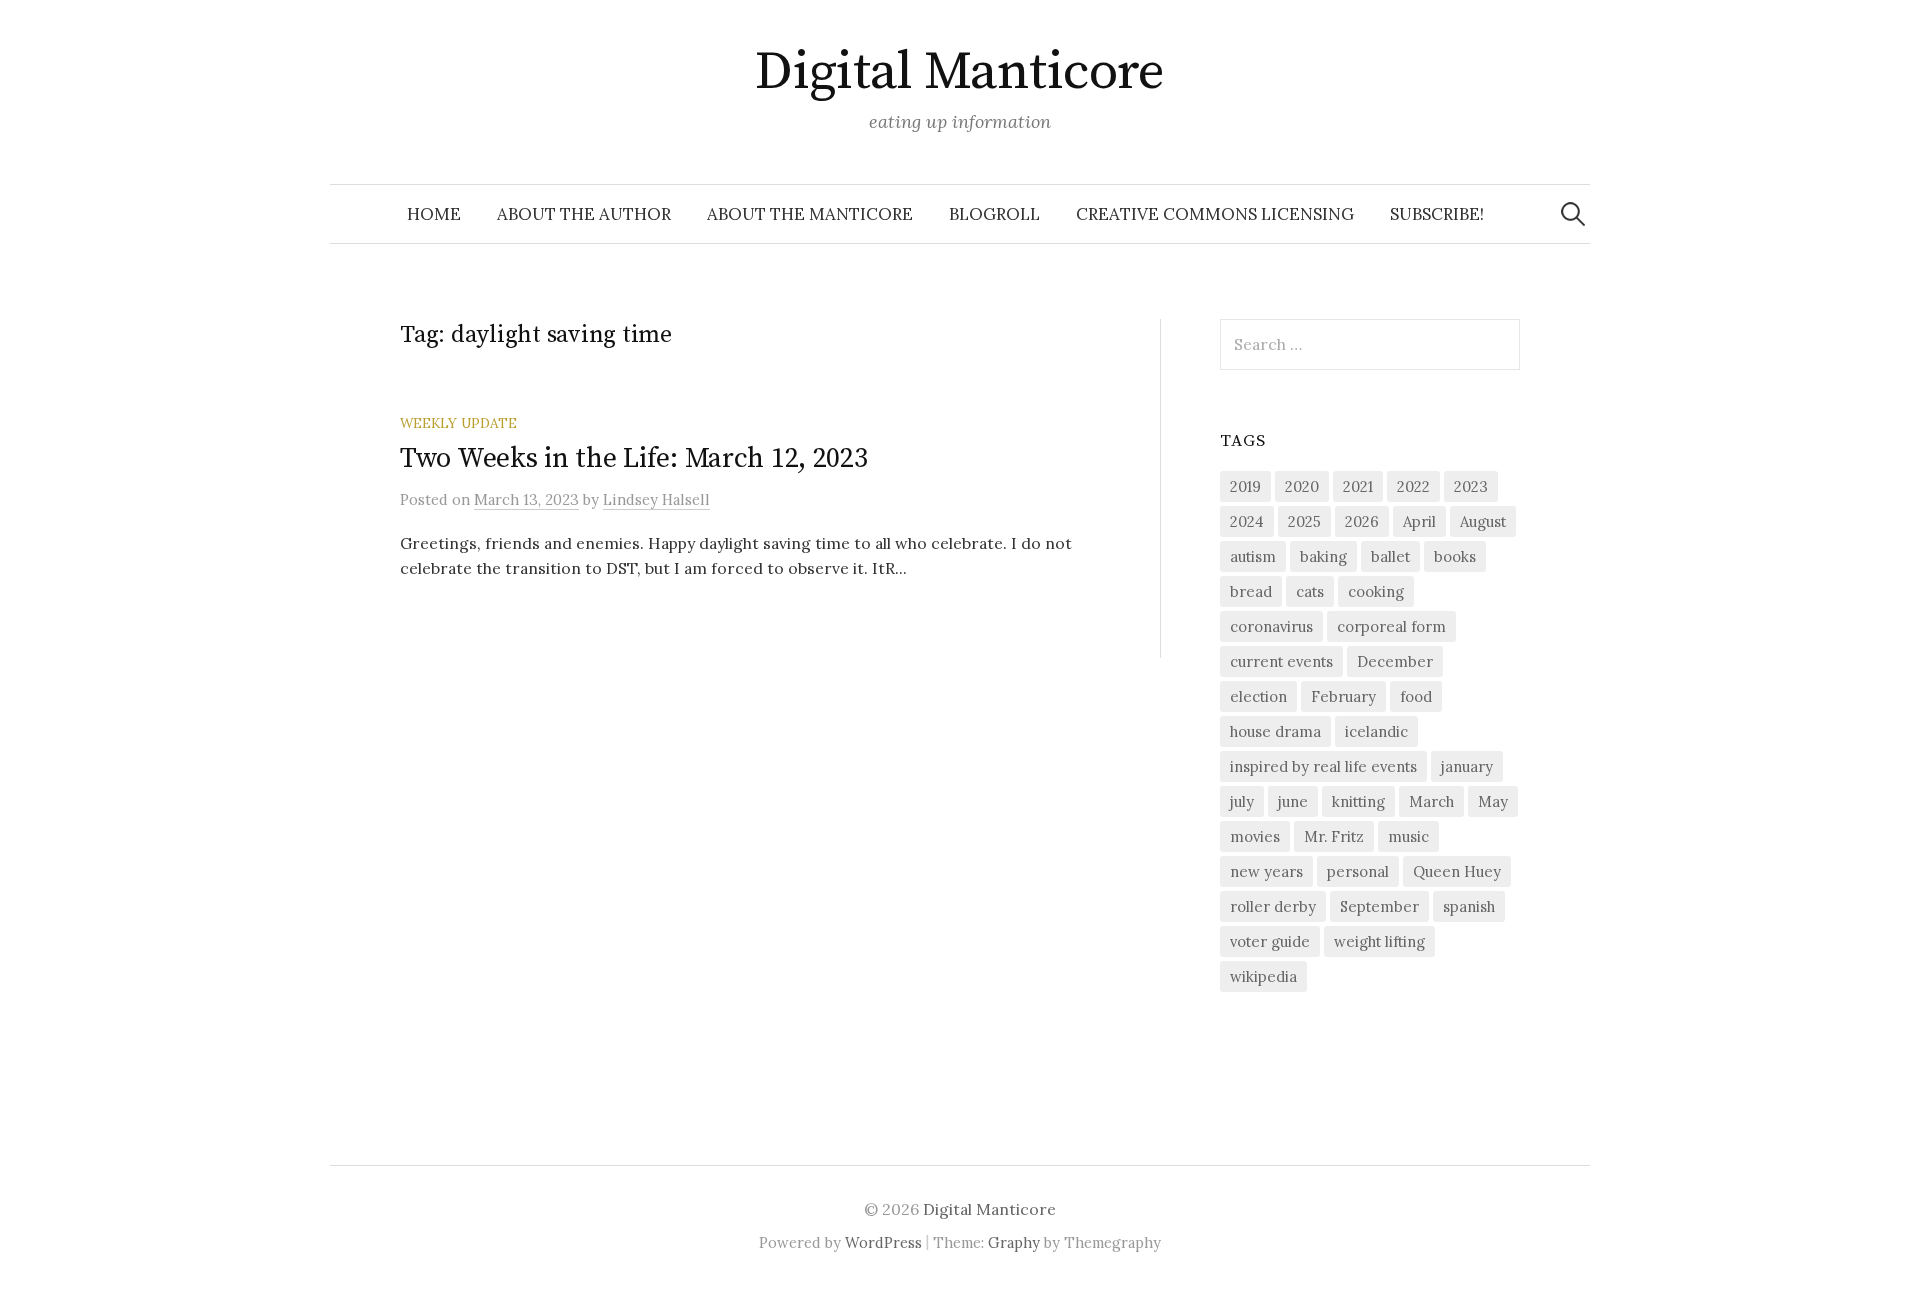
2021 (1358, 486)
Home (434, 214)
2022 (1413, 486)
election (1258, 696)
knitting (1358, 801)
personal (1358, 871)
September (1379, 906)
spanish (1469, 906)
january (1467, 766)
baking (1323, 556)
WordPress (883, 1242)
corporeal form (1391, 626)
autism (1253, 556)
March (1431, 801)
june (1293, 801)
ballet (1390, 556)
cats (1310, 591)
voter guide (1270, 941)
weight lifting (1379, 941)
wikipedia (1263, 976)
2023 (1471, 486)
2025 (1304, 521)
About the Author (584, 214)
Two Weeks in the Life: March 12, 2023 (634, 458)
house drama (1275, 731)
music (1408, 836)
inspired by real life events (1323, 766)
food (1416, 696)
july (1242, 801)
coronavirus (1271, 626)
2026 (1362, 521)
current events (1281, 661)
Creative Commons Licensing (1215, 214)
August (1483, 521)
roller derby (1273, 906)
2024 (1247, 521)
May (1493, 801)
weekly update (458, 423)
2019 (1245, 486)
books (1455, 556)
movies (1255, 836)
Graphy (1014, 1242)
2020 (1302, 486)
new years (1266, 871)
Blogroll (994, 214)
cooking (1376, 591)
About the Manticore (810, 214)
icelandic (1376, 731)
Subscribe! (1437, 214)
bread (1251, 591)
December (1395, 661)
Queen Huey (1457, 871)
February (1343, 696)
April (1419, 521)
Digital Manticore (960, 72)
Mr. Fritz (1334, 836)
